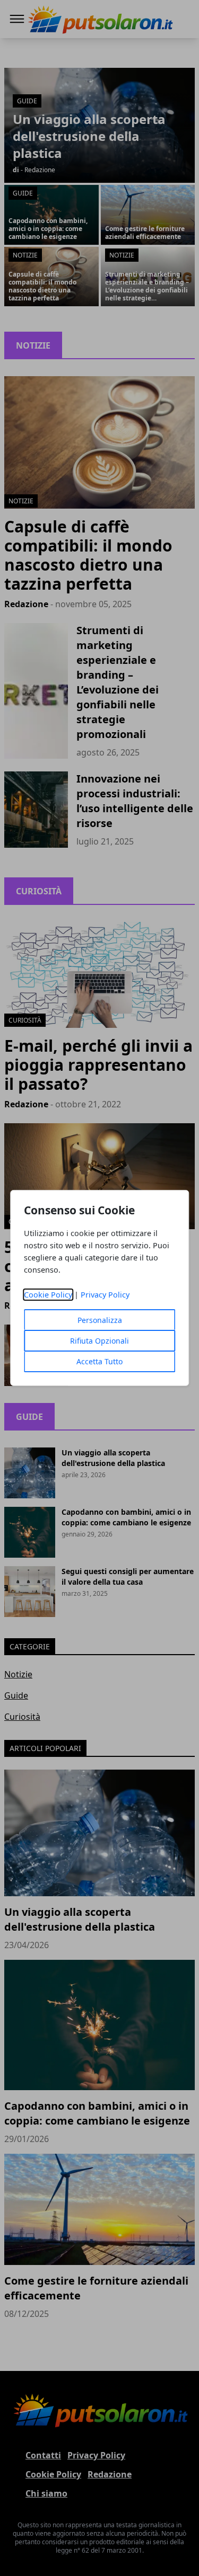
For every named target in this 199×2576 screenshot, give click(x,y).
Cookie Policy (48, 1295)
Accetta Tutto (99, 1361)
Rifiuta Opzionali (99, 1341)
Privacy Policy (105, 1295)
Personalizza (100, 1320)
